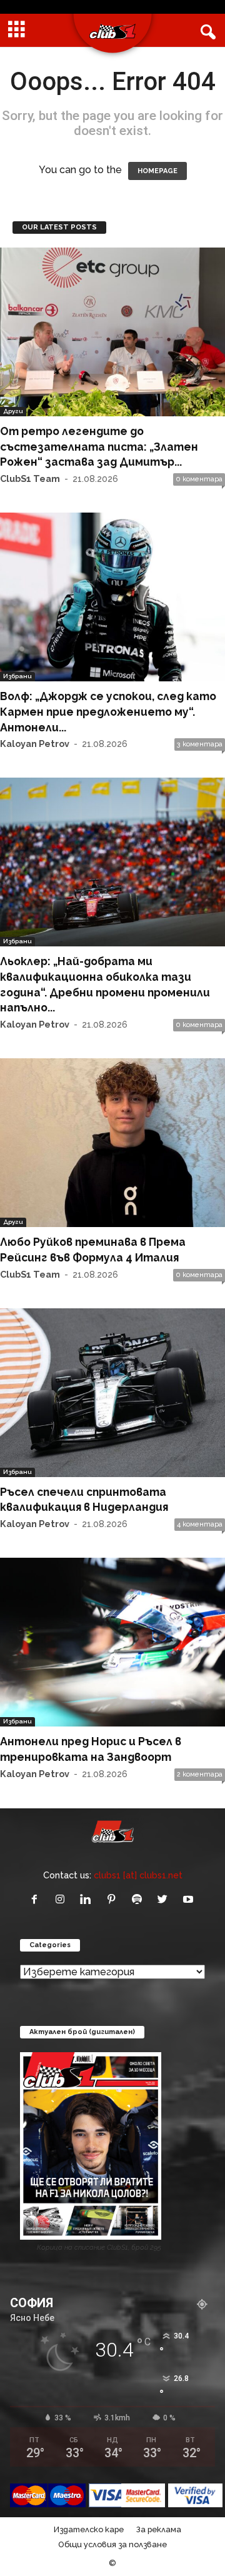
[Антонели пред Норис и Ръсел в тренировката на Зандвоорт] (112, 1642)
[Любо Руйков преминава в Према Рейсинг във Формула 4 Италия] (112, 1143)
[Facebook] (37, 1900)
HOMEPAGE (157, 171)
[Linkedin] (88, 1900)
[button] (206, 31)
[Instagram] (63, 1900)
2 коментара (200, 1774)
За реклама (159, 2529)
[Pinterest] (114, 1900)
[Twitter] (165, 1900)
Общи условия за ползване (112, 2544)
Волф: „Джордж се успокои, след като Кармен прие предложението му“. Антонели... (108, 711)
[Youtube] (190, 1900)
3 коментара (200, 744)
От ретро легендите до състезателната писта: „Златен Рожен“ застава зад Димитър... (99, 446)
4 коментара (200, 1524)
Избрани (17, 676)
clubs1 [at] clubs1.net (138, 1875)
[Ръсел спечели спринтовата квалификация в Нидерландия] (112, 1393)
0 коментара (199, 479)
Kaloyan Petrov (35, 744)
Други (13, 411)
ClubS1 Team (30, 479)
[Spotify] (140, 1900)
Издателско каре (89, 2529)
